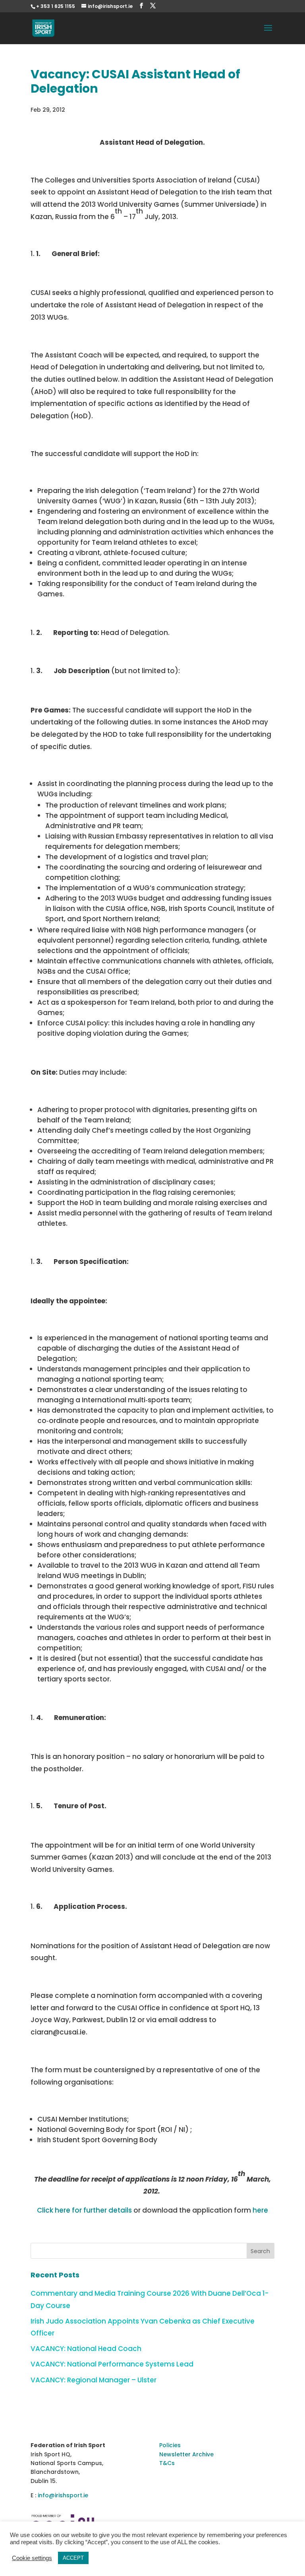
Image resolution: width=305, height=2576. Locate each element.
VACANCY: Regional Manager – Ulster (94, 2380)
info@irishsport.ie (63, 2495)
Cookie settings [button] (32, 2558)
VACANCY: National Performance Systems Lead (112, 2364)
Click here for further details (84, 2210)
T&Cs (167, 2463)
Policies (170, 2445)
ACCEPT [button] (73, 2558)
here (260, 2210)
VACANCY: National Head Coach (86, 2349)
